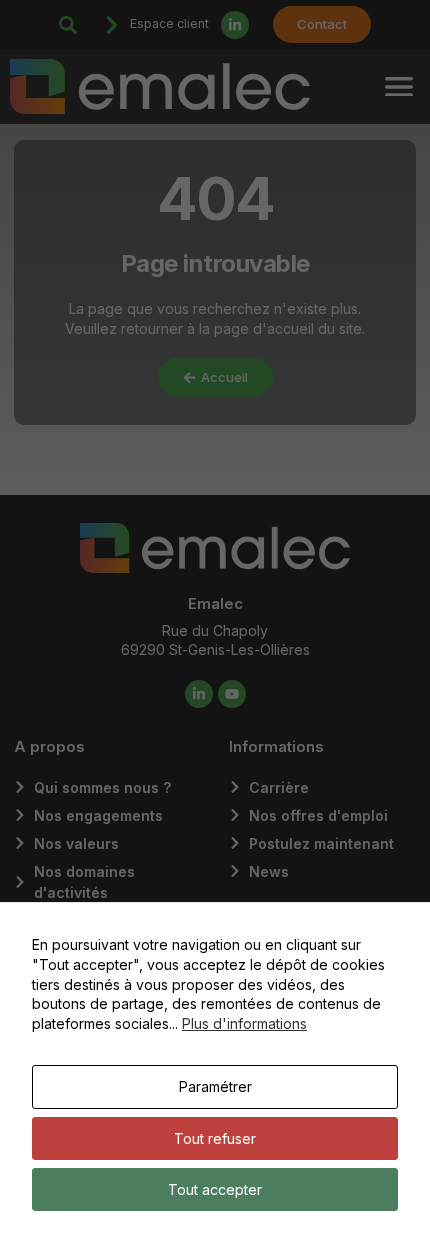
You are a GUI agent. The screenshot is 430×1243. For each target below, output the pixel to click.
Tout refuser (215, 1138)
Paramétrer (215, 1086)
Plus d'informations (244, 1023)
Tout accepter (215, 1189)
